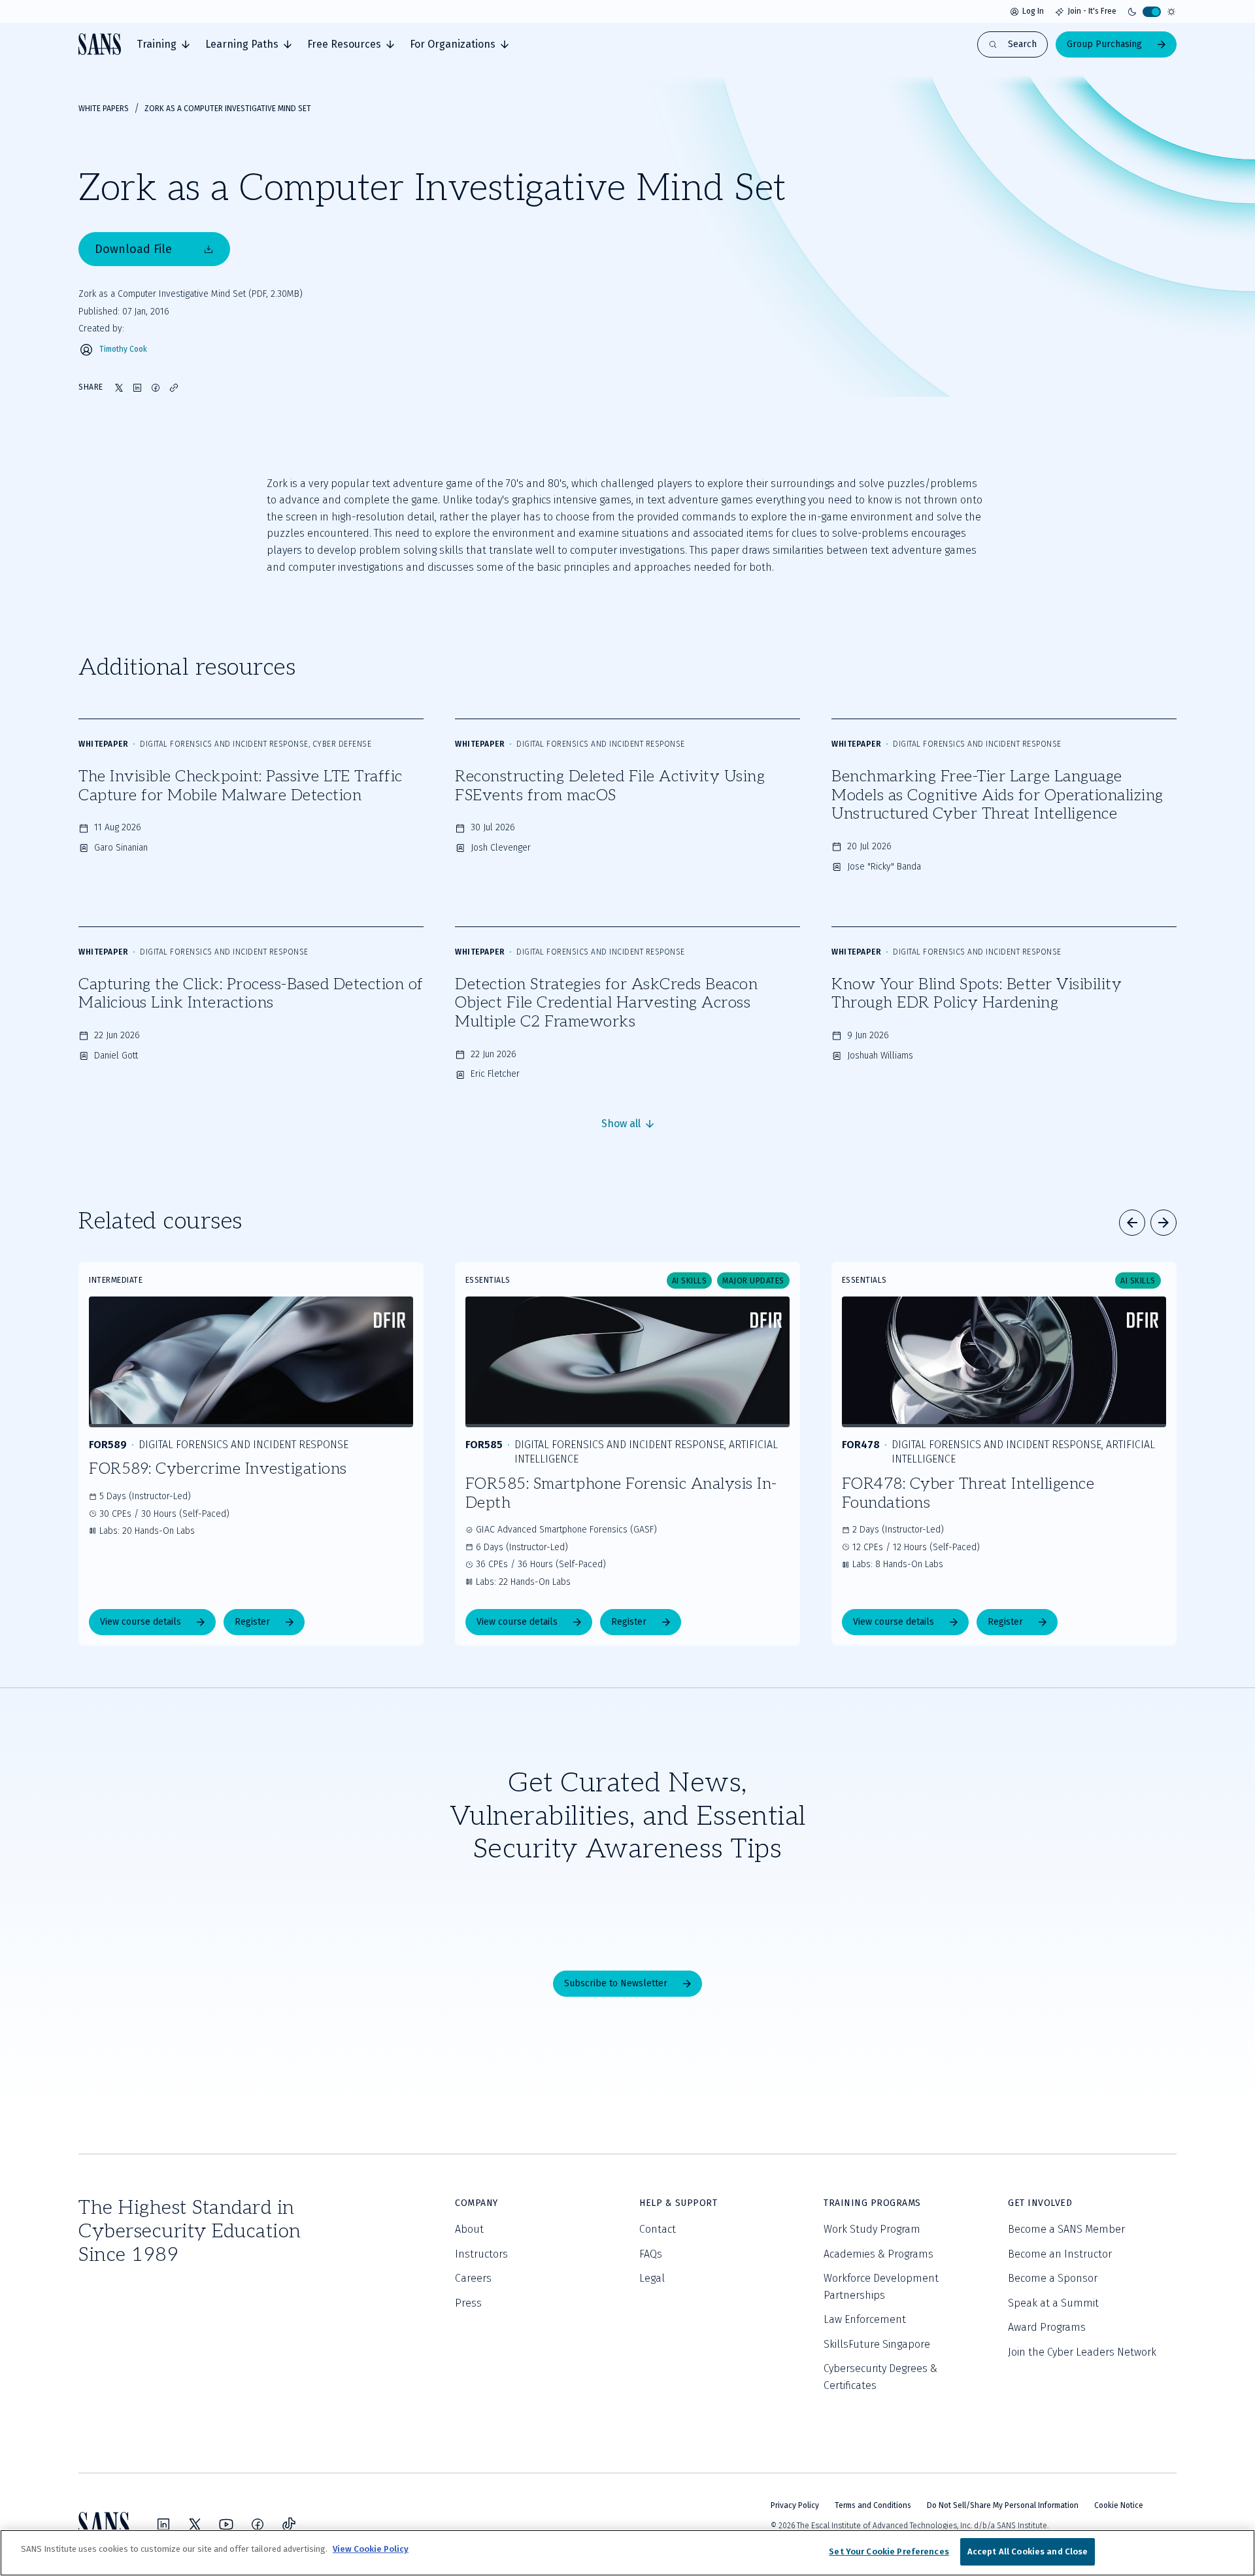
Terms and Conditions (873, 2505)
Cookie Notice (1119, 2505)
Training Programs (872, 2203)
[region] (627, 2553)
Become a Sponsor (1053, 2278)
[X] (195, 2524)
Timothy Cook (123, 349)
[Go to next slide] (1163, 1223)
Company (477, 2203)
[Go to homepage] (100, 44)
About (469, 2229)
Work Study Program (872, 2229)
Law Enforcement (865, 2319)
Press (468, 2303)
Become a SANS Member (1066, 2229)
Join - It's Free (1092, 11)
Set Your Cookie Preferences (889, 2551)
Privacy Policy (795, 2505)
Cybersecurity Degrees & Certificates (880, 2377)
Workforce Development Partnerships (881, 2287)
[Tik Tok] (289, 2524)
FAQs (651, 2254)
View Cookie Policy (371, 2549)
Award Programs (1047, 2327)
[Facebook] (258, 2524)
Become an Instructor (1060, 2254)
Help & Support (678, 2203)
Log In (1033, 11)
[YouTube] (226, 2524)
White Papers (104, 109)
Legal (652, 2278)
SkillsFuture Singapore (877, 2344)
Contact (658, 2229)
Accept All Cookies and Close (1028, 2551)
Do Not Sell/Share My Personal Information (1003, 2505)
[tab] (163, 44)
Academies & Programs (878, 2254)
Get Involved (1040, 2203)
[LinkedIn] (163, 2524)
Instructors (481, 2254)
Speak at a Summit (1053, 2303)
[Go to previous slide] (1132, 1223)
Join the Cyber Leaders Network (1082, 2352)
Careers (473, 2278)
